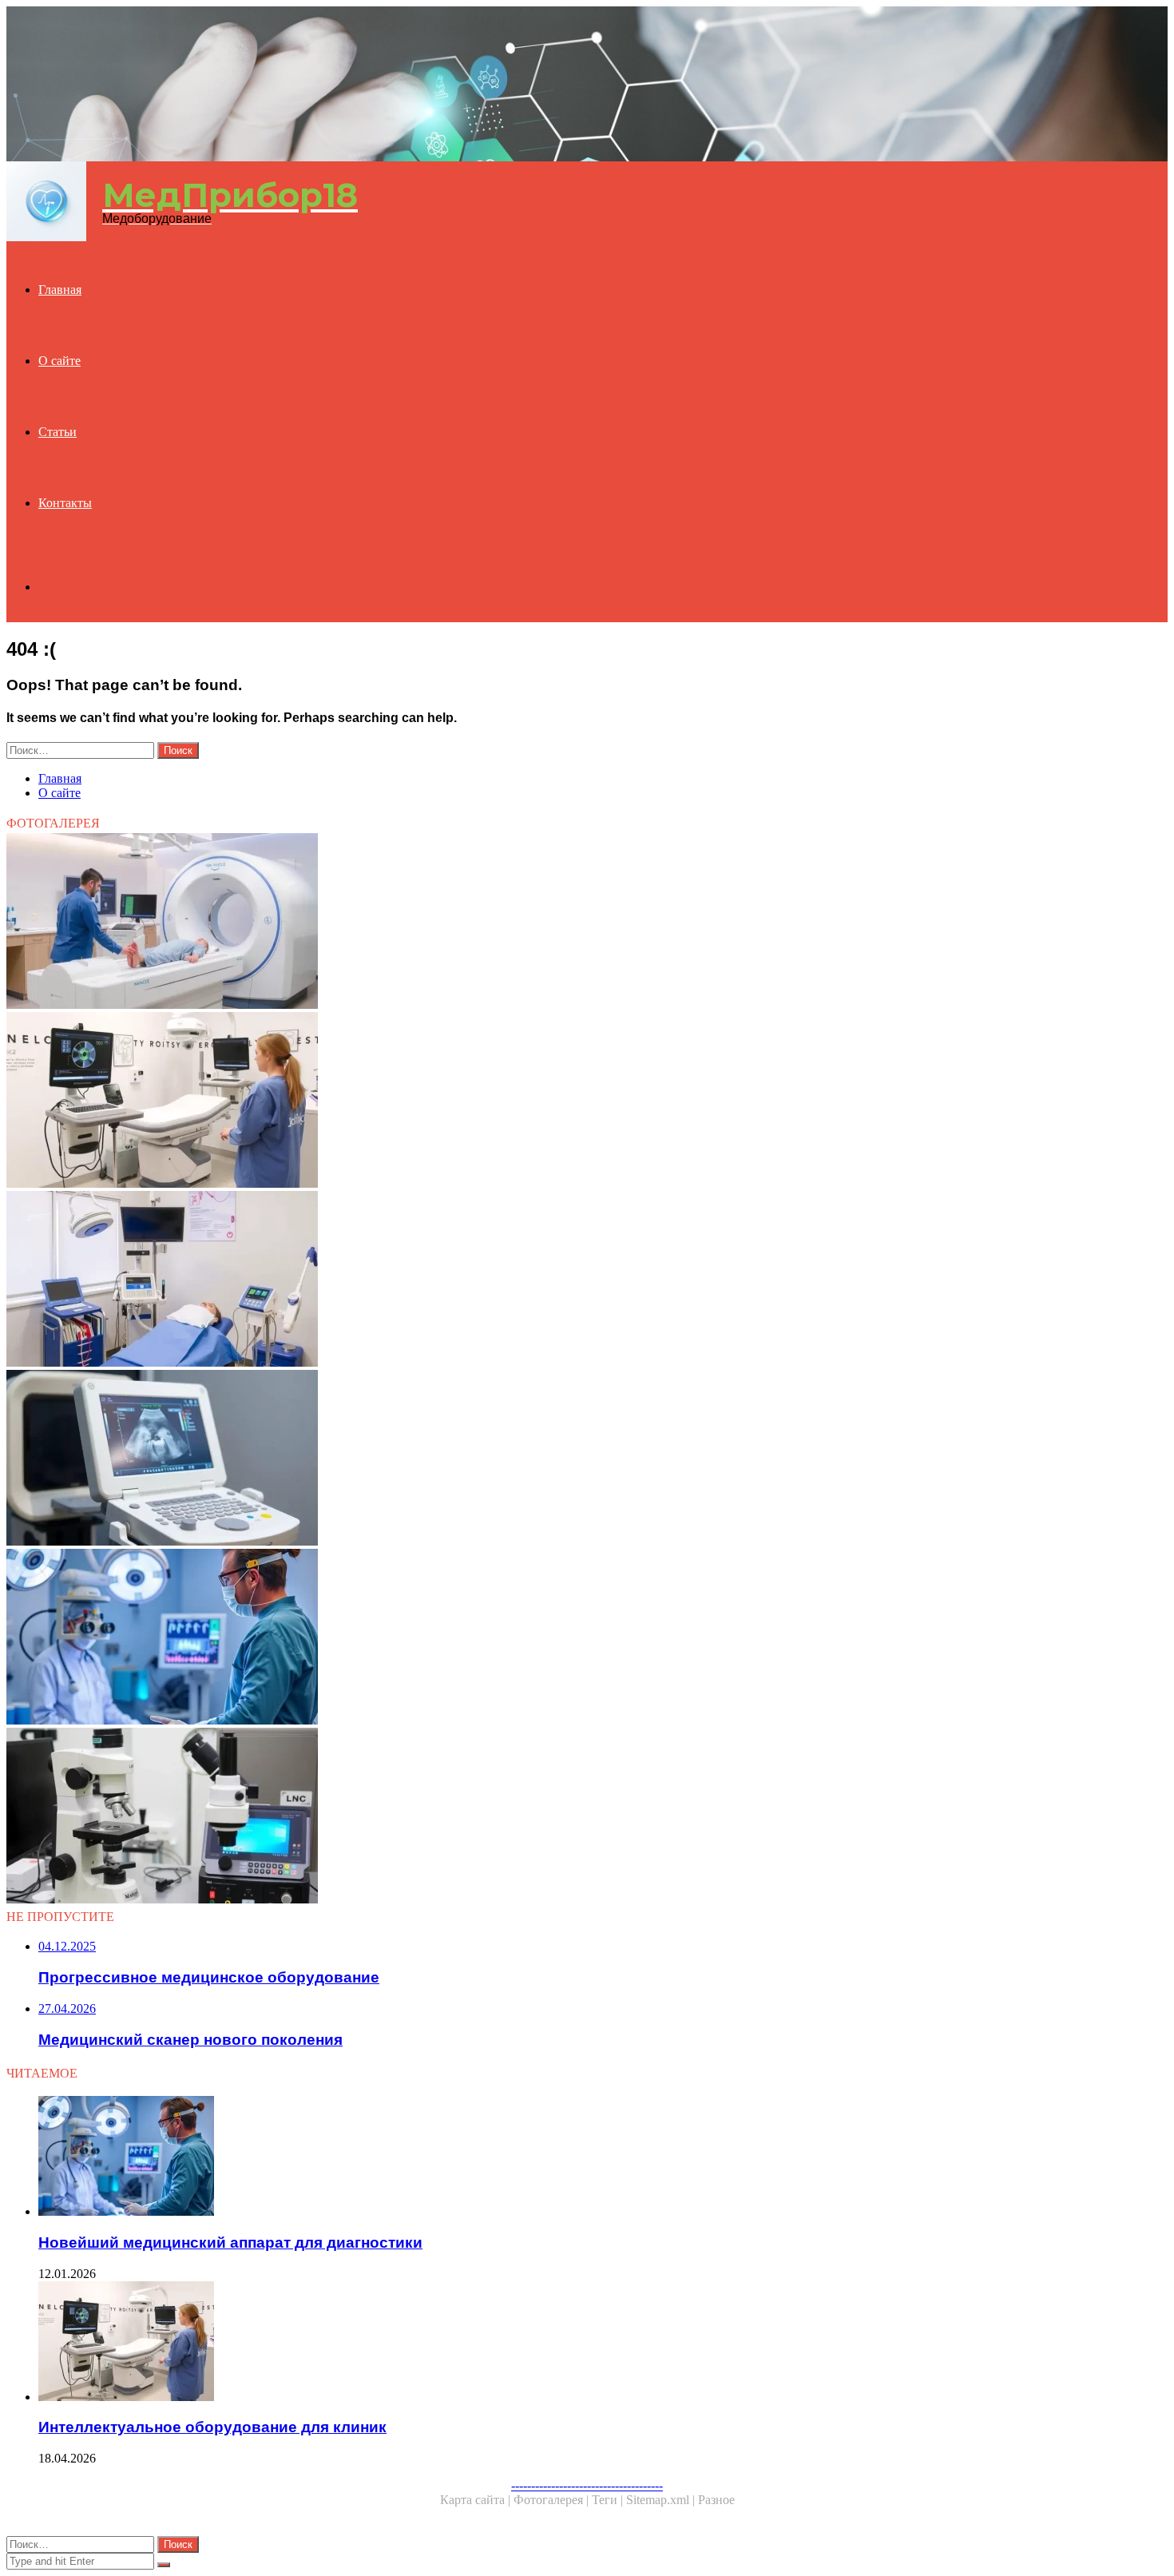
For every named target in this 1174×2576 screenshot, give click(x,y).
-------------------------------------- (587, 2485)
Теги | (609, 2500)
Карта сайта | (477, 2500)
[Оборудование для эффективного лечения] (486, 1280)
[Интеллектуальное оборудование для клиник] (486, 1101)
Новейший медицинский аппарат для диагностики (230, 2243)
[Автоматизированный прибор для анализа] (486, 1817)
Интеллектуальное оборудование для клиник (212, 2427)
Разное (716, 2500)
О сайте (59, 361)
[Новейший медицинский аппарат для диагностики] (486, 1638)
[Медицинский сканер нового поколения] (486, 923)
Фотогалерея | (553, 2500)
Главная (60, 290)
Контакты (65, 503)
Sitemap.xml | (662, 2500)
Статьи (58, 432)
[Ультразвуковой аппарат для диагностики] (486, 1459)
